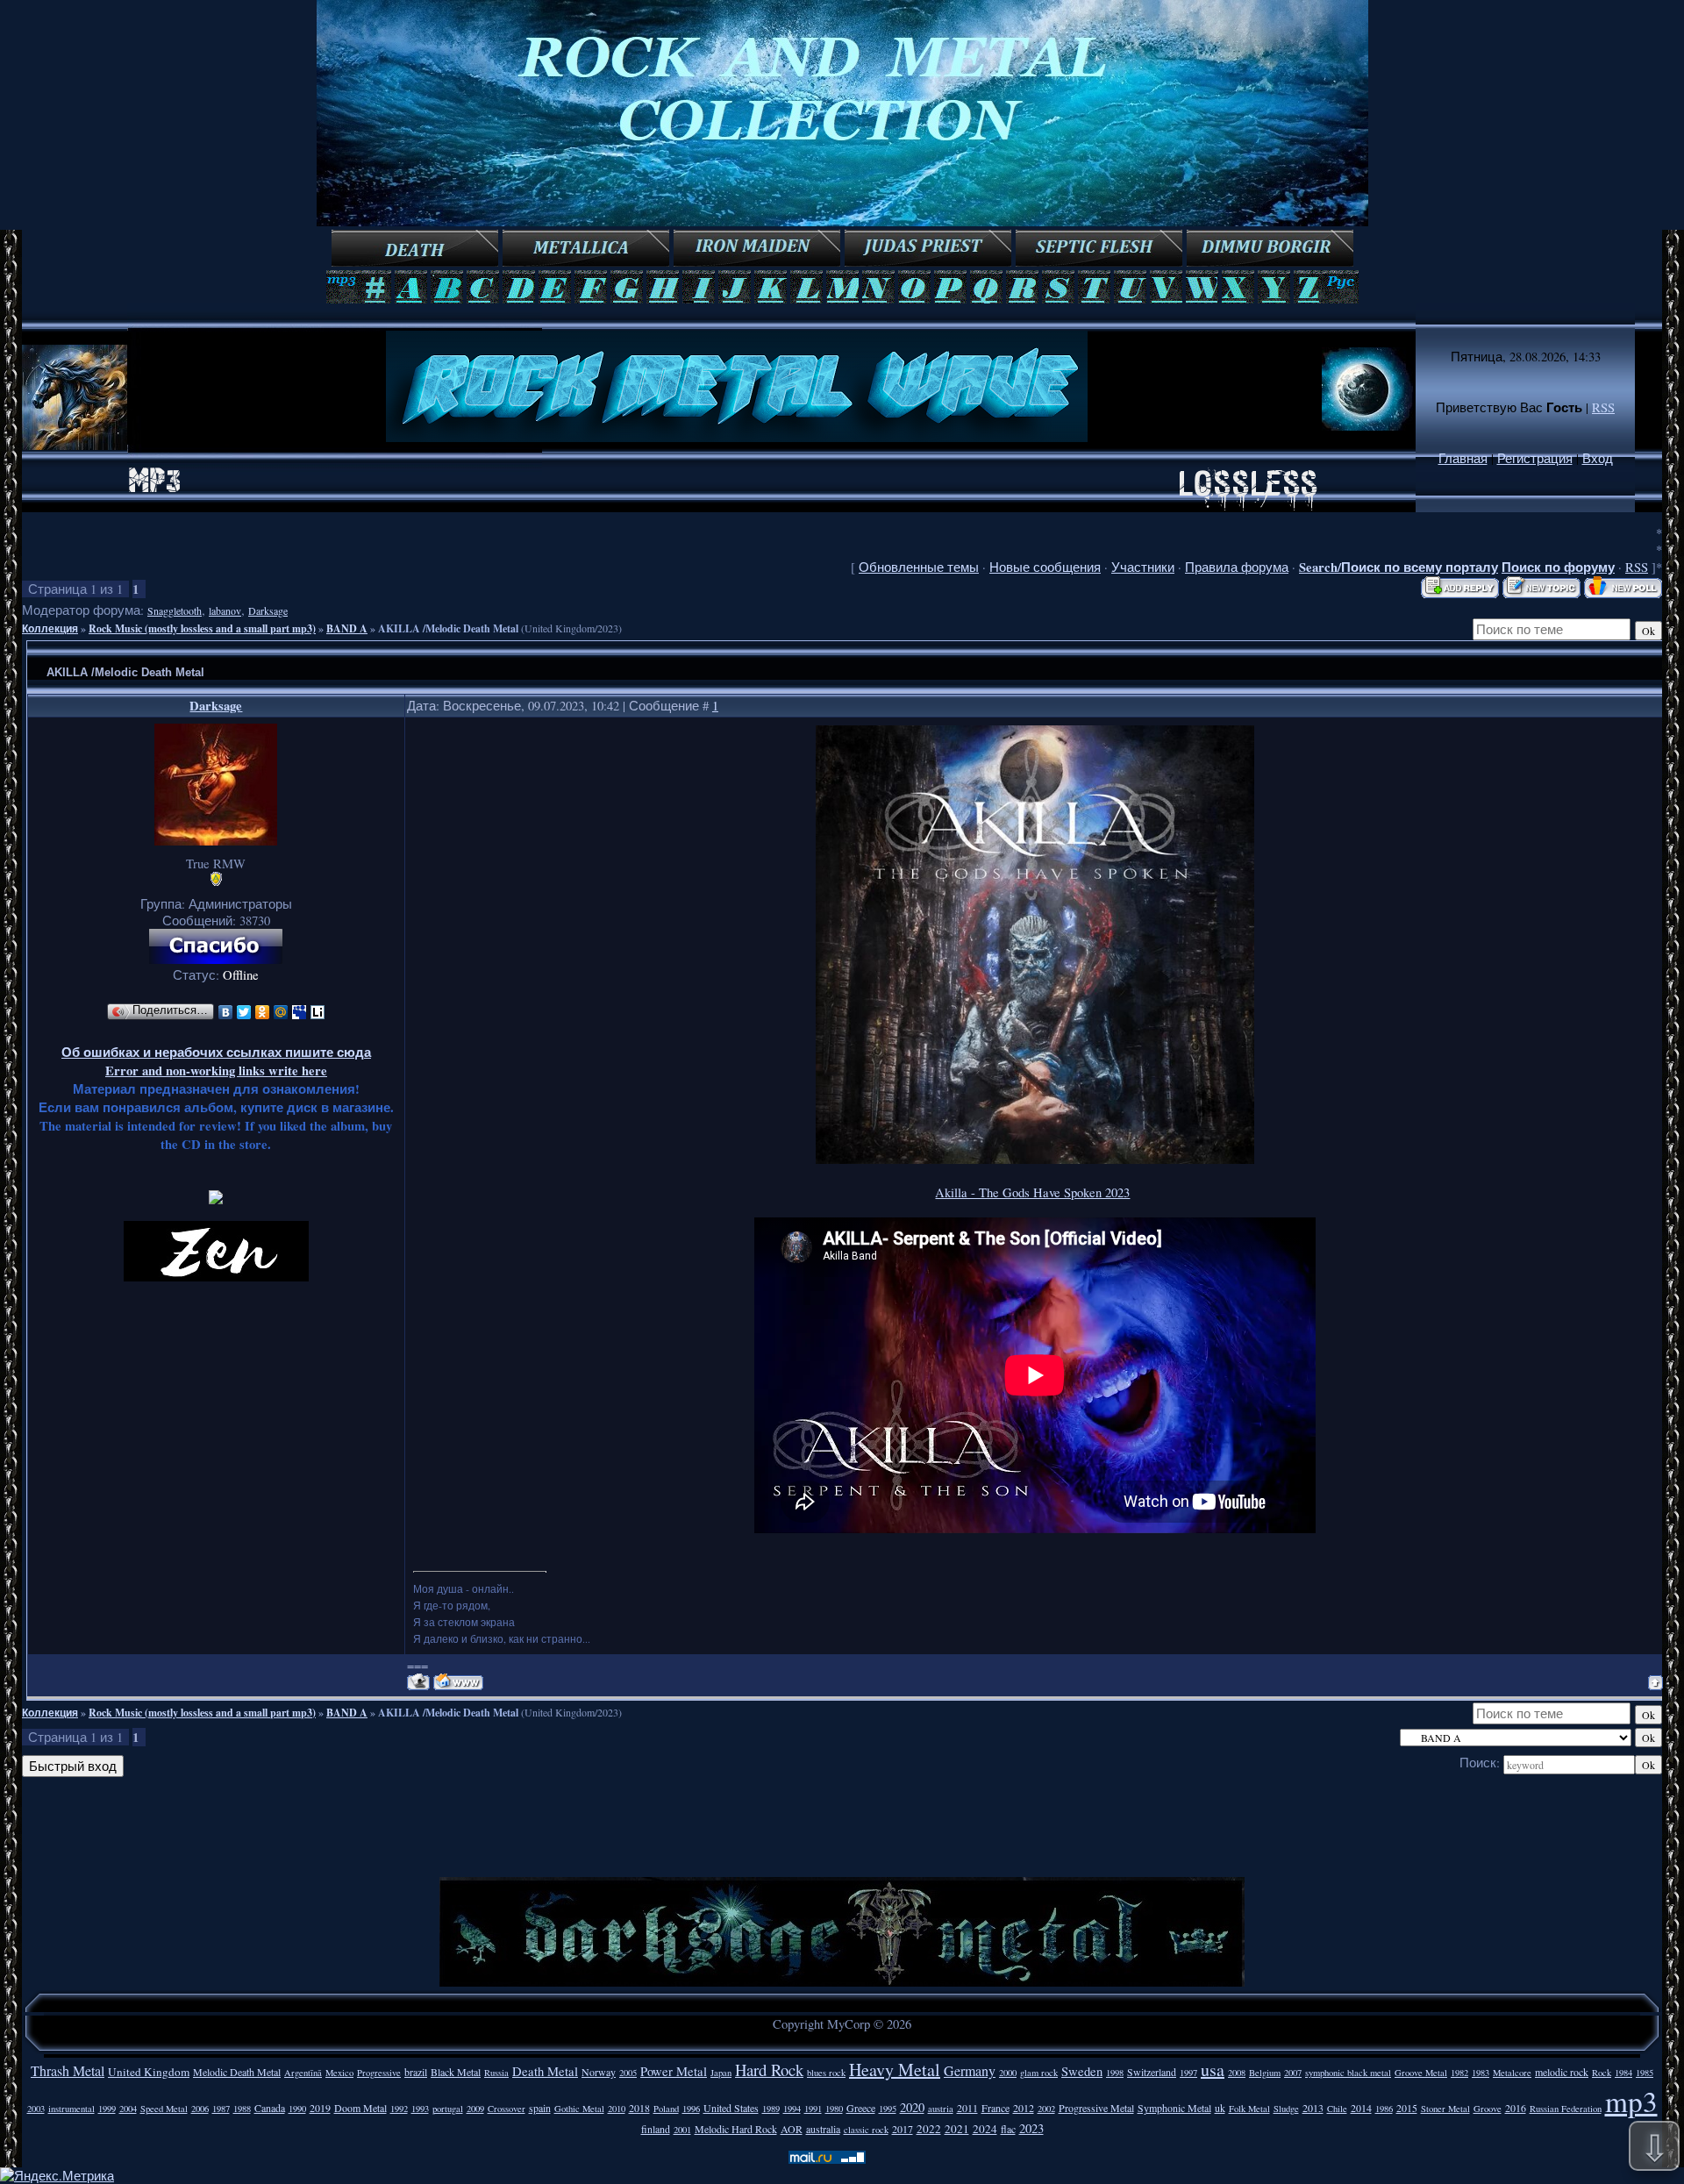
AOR (792, 2129)
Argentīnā (303, 2073)
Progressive (379, 2073)
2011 (967, 2108)
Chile (1337, 2109)
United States (731, 2108)
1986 (1384, 2109)
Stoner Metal (1445, 2109)
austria (941, 2109)
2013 (1313, 2108)
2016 (1516, 2108)
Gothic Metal (579, 2109)
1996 (691, 2109)
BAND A (347, 628)
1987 (221, 2109)
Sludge (1286, 2109)
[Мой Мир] (281, 1012)
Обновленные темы (919, 567)
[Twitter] (244, 1012)
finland (656, 2129)
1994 (792, 2109)
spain (540, 2108)
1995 (888, 2109)
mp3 (1631, 2101)
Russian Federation (1566, 2109)
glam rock (1039, 2073)
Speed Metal (164, 2109)
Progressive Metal (1096, 2108)
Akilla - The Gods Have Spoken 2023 (1032, 1192)
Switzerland (1152, 2072)
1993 (420, 2109)
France (995, 2108)
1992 (399, 2109)
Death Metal (545, 2071)
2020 (912, 2107)
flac (1008, 2129)
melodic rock (1562, 2072)
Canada (270, 2108)
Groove (1488, 2109)
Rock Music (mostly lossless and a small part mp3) (202, 628)
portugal (448, 2109)
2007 (1293, 2073)
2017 (903, 2129)
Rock (1602, 2073)
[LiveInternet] (318, 1012)
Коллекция (50, 628)
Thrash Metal (68, 2070)
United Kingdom (149, 2072)
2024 (985, 2129)
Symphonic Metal (1174, 2108)
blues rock (826, 2073)
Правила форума (1237, 567)
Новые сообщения (1045, 567)
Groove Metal (1421, 2073)
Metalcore (1512, 2073)
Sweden (1082, 2071)
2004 (128, 2109)
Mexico (339, 2073)
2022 (929, 2129)
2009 (475, 2109)
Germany (970, 2070)
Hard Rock (769, 2070)
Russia (496, 2073)
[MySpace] (300, 1012)
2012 (1024, 2108)
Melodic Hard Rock (736, 2129)
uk (1220, 2108)
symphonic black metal (1348, 2073)
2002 (1046, 2109)
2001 (682, 2130)
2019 (320, 2108)
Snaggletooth (175, 610)
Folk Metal (1249, 2109)
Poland (666, 2109)
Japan (721, 2073)
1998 (1115, 2073)
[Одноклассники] (263, 1012)
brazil (416, 2072)
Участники (1143, 567)
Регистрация (1535, 458)
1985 (1645, 2073)
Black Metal (456, 2072)
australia (823, 2129)
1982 (1459, 2073)
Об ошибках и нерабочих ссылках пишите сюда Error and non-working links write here (216, 1061)
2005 (628, 2073)
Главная (1463, 458)
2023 (1031, 2128)
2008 (1237, 2073)
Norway (599, 2072)
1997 (1188, 2073)
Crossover (507, 2109)
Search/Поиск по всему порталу (1399, 567)
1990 (297, 2109)
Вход (1598, 458)
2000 (1008, 2073)
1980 (834, 2109)
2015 (1407, 2108)
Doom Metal (360, 2108)
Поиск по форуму (1558, 567)
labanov (225, 610)
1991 (813, 2109)
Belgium (1265, 2073)
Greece (861, 2108)
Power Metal (674, 2071)
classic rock (866, 2130)
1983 (1481, 2073)
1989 (771, 2109)
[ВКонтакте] (226, 1012)
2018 (639, 2108)
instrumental (71, 2109)
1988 (242, 2109)
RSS (1603, 407)
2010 (617, 2109)
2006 (200, 2109)
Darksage (268, 610)
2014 (1361, 2108)
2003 (36, 2109)
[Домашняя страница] (458, 1682)
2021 (957, 2129)
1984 (1623, 2073)
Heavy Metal (895, 2070)
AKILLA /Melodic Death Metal (448, 628)
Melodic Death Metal (237, 2072)
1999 (107, 2109)
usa (1213, 2070)
